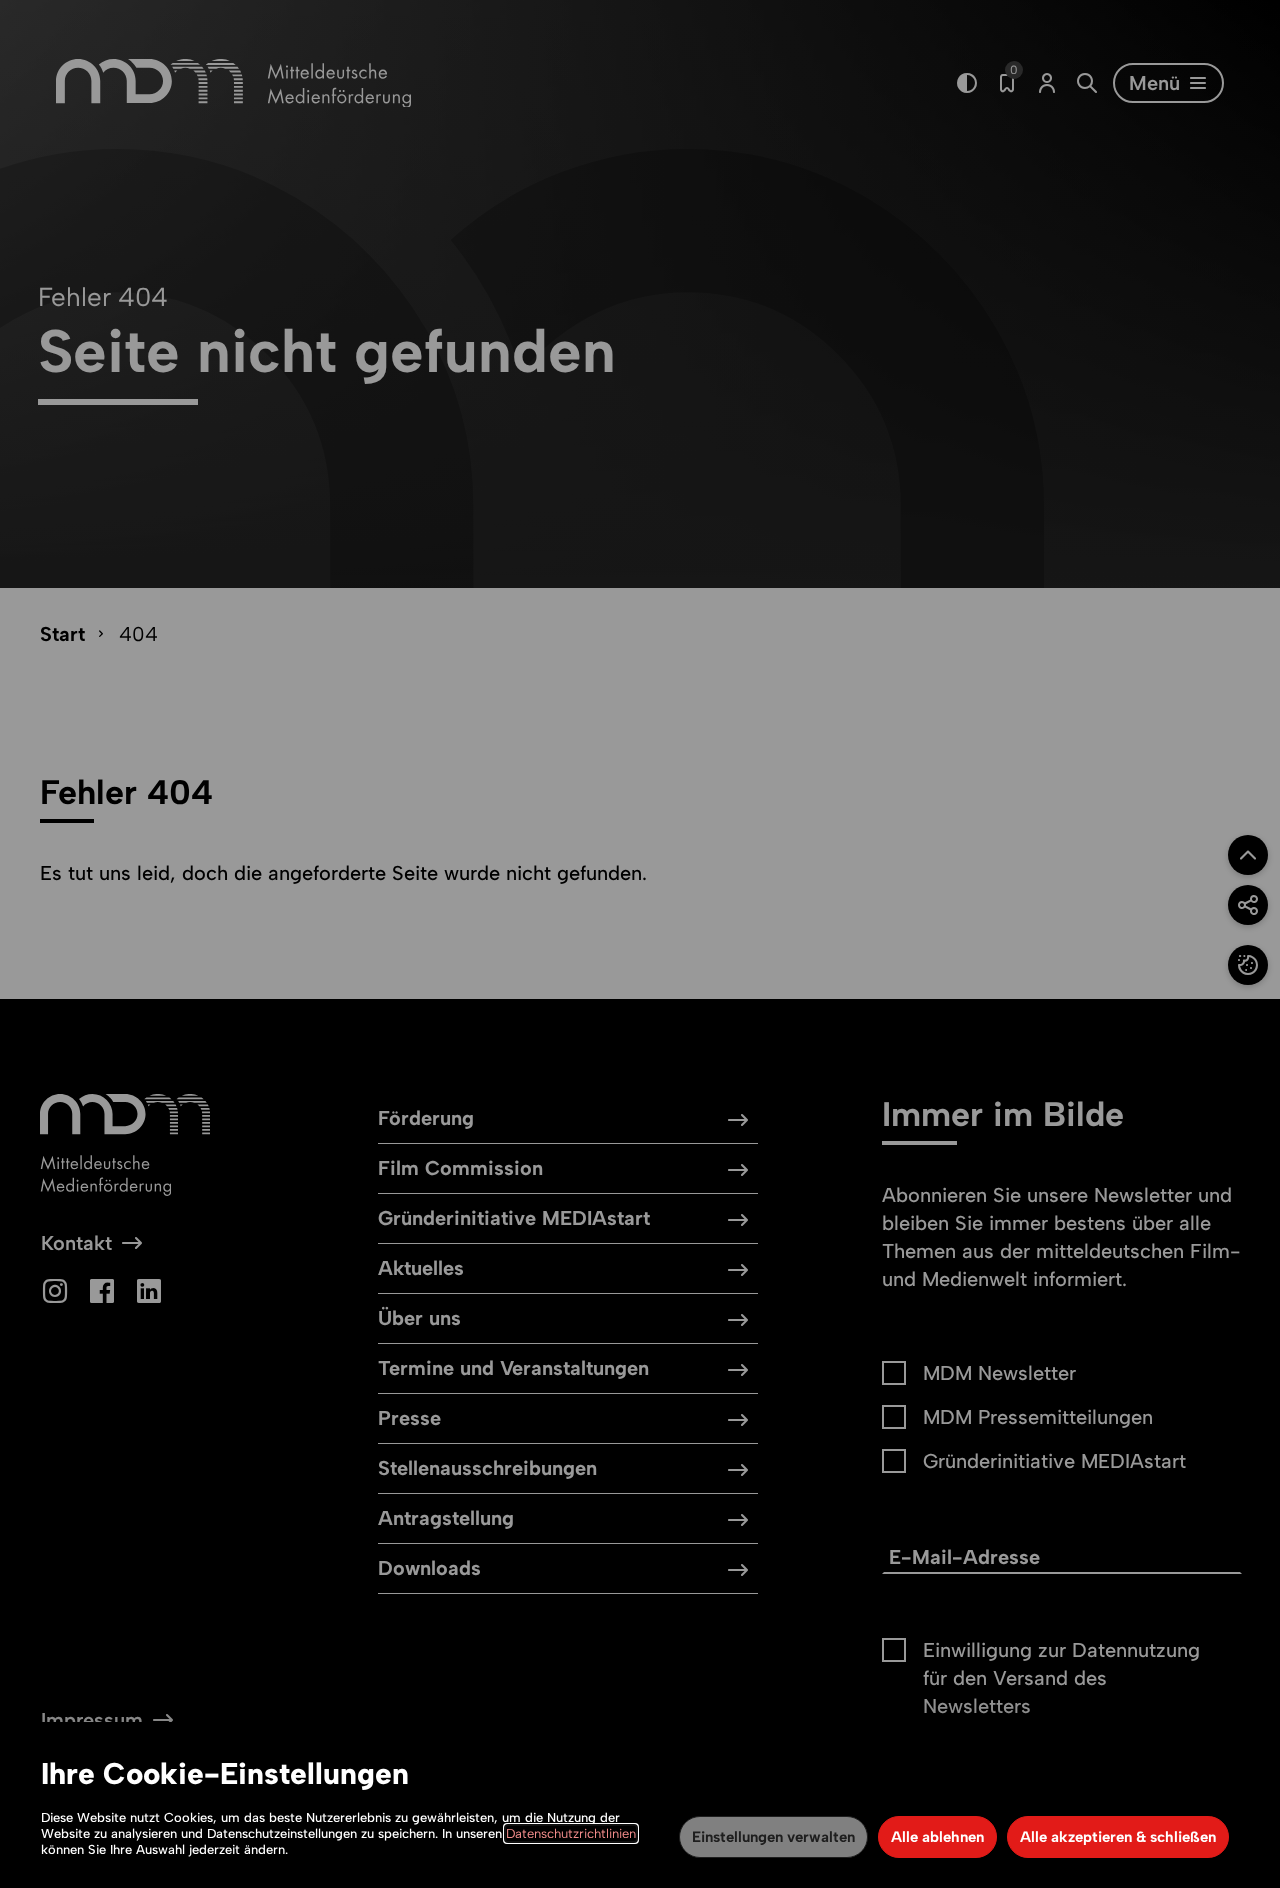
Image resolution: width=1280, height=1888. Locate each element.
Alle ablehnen (937, 1837)
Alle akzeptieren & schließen (1118, 1837)
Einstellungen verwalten (773, 1837)
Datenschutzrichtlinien (571, 1833)
